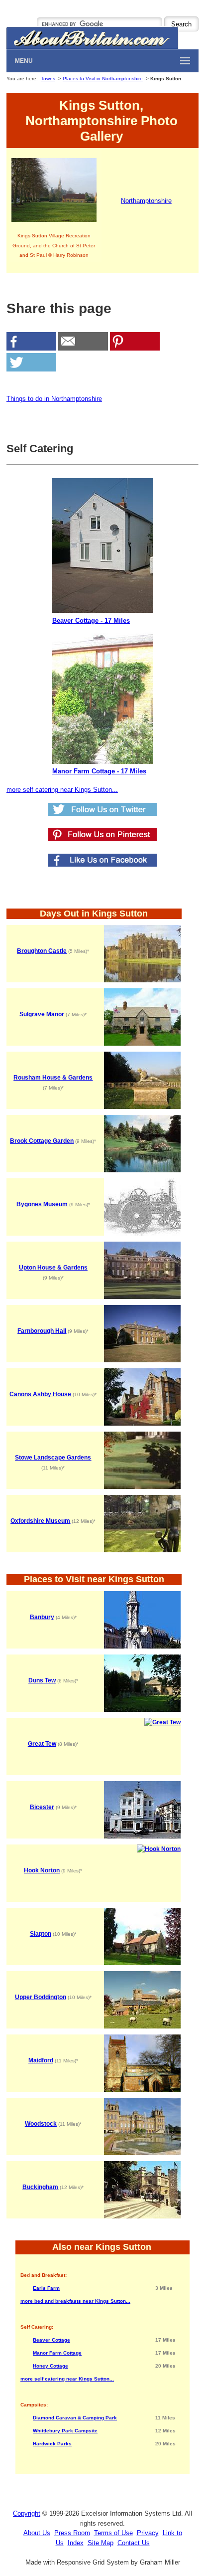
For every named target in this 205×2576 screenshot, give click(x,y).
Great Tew (42, 1744)
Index (76, 2543)
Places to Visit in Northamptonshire (103, 79)
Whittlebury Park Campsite (65, 2431)
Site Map (101, 2543)
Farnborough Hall (42, 1331)
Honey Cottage (51, 2366)
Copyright (27, 2513)
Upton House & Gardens (53, 1268)
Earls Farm (46, 2288)
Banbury (42, 1617)
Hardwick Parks (52, 2444)
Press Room (72, 2533)
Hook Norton (42, 1870)
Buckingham (40, 2187)
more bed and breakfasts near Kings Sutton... (75, 2301)
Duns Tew (42, 1680)
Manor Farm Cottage (57, 2353)
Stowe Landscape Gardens (53, 1458)
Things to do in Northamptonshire (54, 399)
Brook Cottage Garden (42, 1141)
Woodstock (41, 2124)
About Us (37, 2533)
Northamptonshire (146, 201)
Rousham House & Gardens (53, 1078)
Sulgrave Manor (42, 1014)
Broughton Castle (42, 951)
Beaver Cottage (51, 2340)
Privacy (148, 2533)
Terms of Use (113, 2533)
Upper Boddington (41, 1997)
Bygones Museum (42, 1204)
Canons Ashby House (40, 1394)
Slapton (41, 1934)
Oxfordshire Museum (40, 1521)
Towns (48, 79)
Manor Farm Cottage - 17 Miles (99, 771)
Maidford (41, 2060)
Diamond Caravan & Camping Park (75, 2418)
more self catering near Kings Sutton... (62, 790)
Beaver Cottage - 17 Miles (91, 621)
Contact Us (134, 2543)
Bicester (42, 1807)
